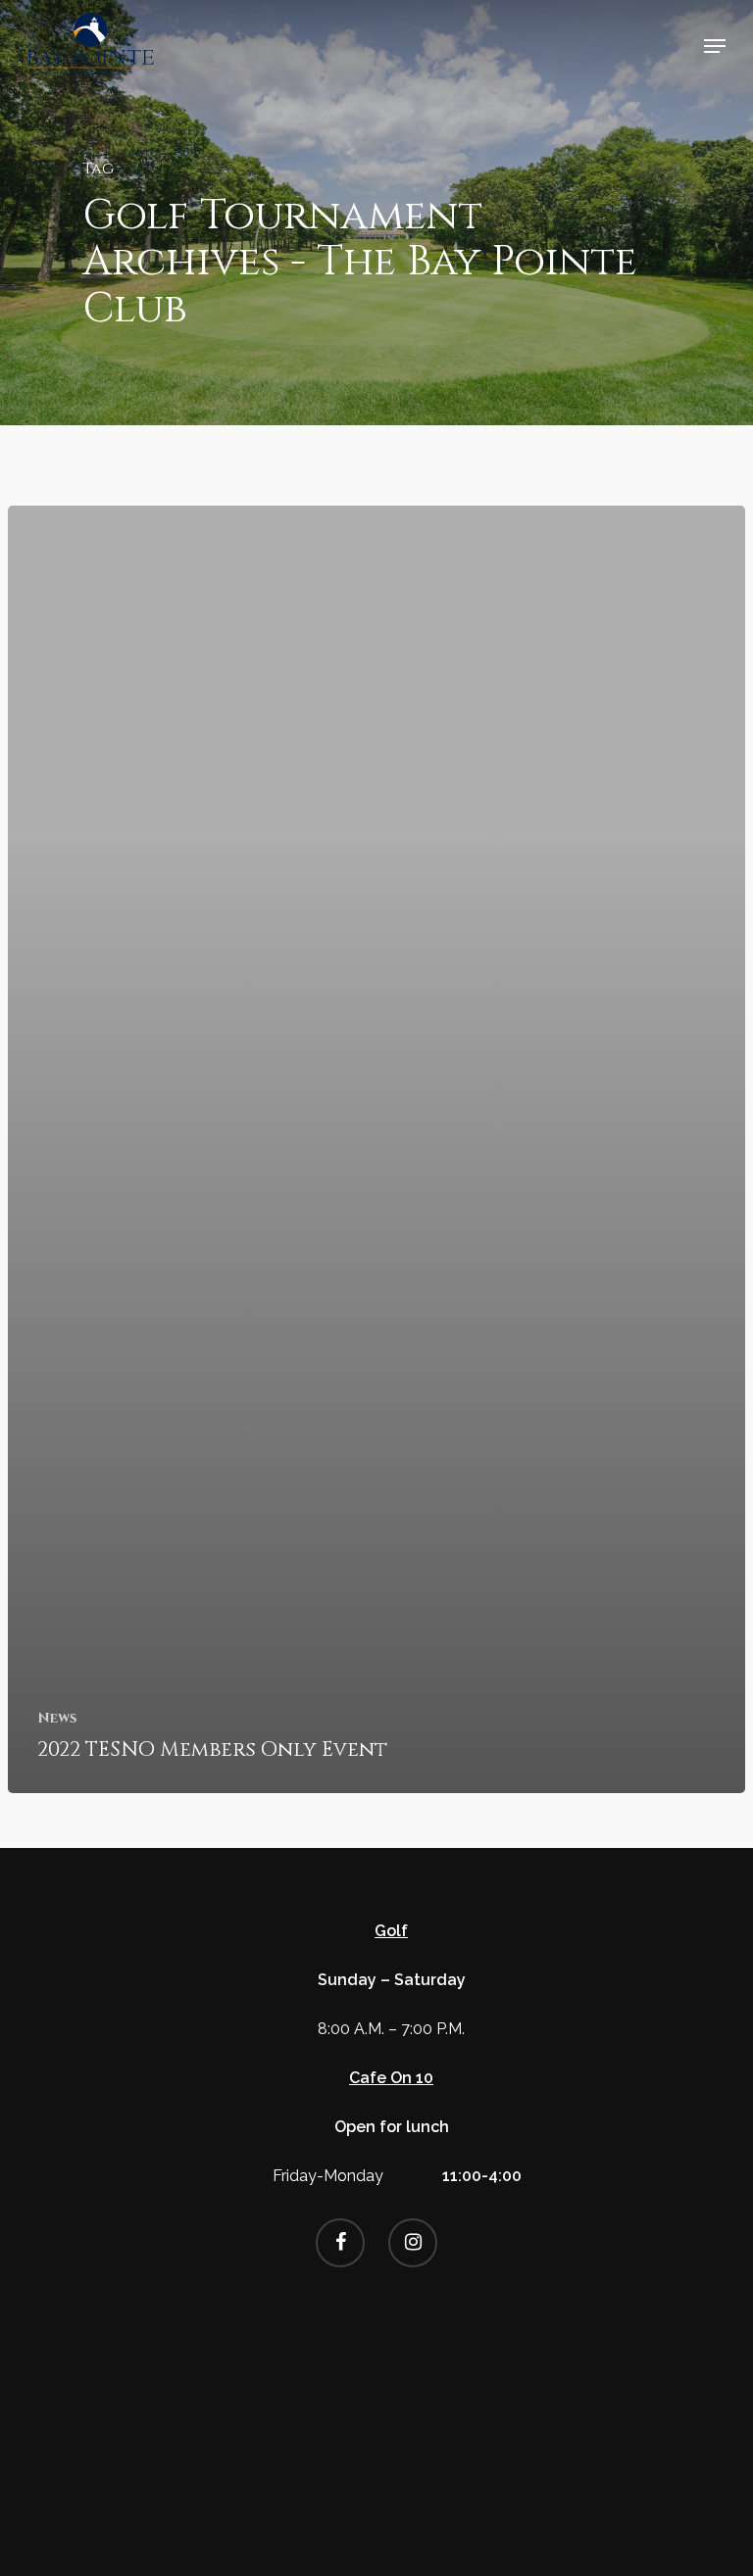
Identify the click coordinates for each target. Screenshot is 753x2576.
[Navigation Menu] (715, 46)
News (57, 1718)
